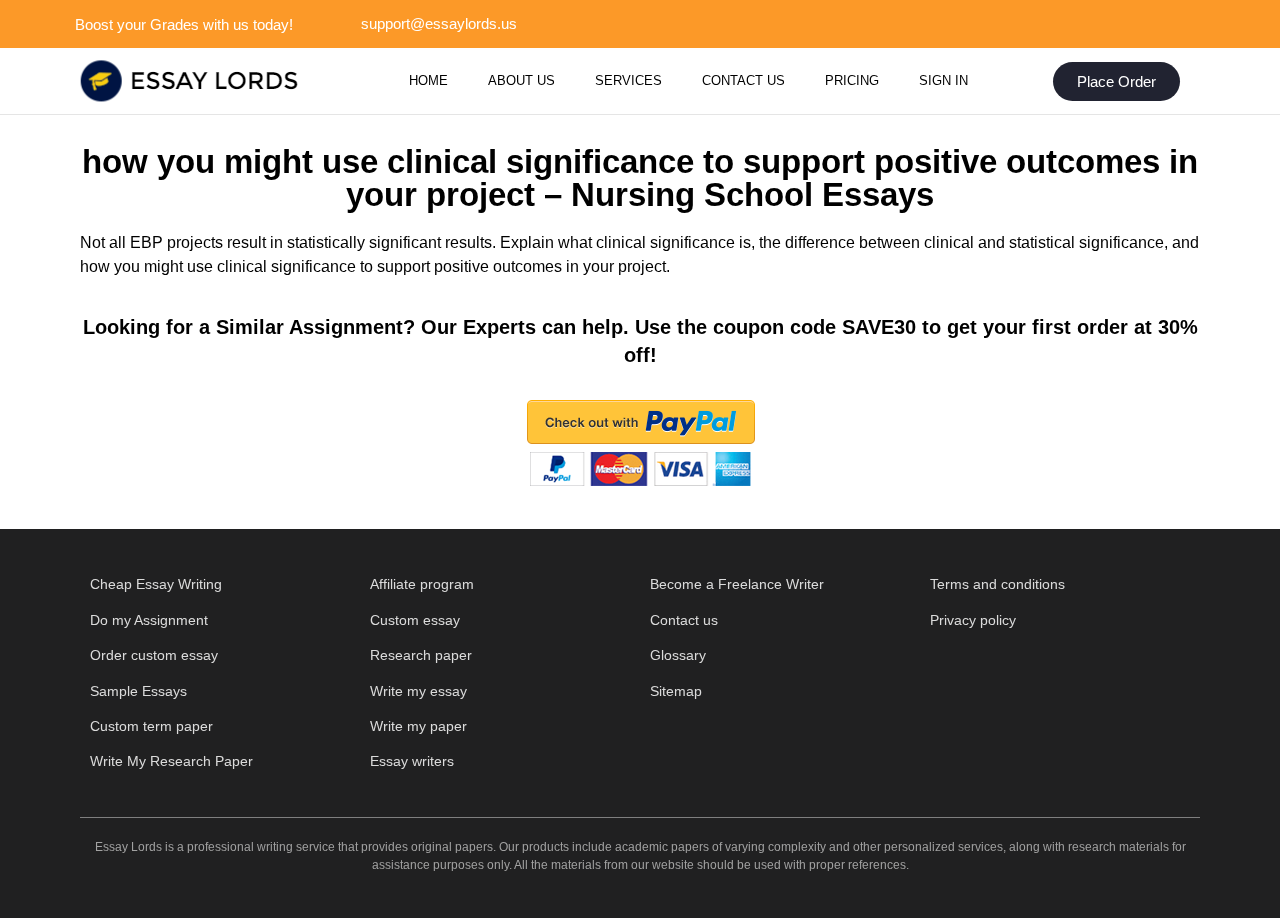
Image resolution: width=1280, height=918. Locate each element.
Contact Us (743, 80)
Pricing (852, 80)
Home (428, 80)
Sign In (943, 80)
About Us (521, 80)
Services (628, 80)
